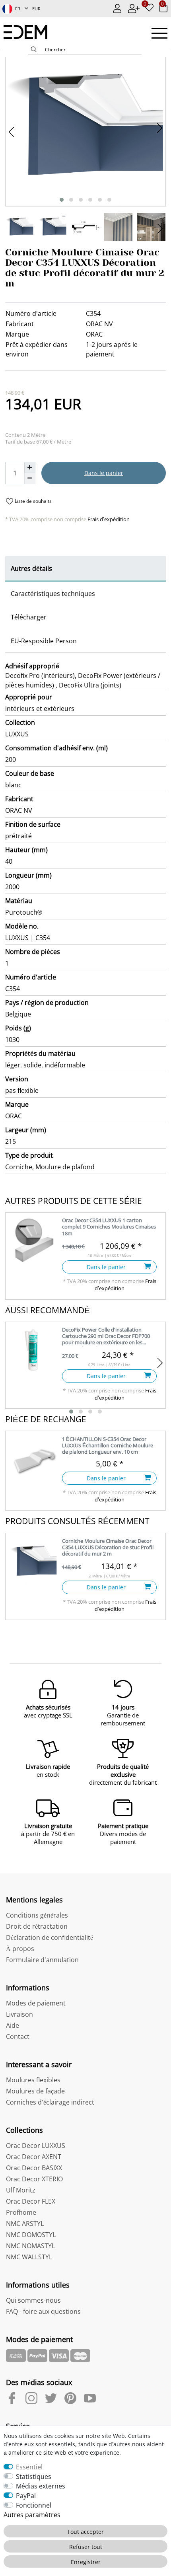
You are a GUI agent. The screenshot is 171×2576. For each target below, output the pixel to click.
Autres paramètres (32, 2515)
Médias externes (41, 2486)
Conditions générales (37, 1915)
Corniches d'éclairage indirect (50, 2102)
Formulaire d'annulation (42, 1960)
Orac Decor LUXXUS (36, 2146)
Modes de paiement (36, 2003)
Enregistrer (86, 2562)
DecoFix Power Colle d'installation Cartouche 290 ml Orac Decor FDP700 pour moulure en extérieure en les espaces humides (106, 1337)
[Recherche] (34, 50)
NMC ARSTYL (25, 2224)
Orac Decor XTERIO (34, 2179)
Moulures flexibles (33, 2080)
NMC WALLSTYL (29, 2257)
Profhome (21, 2212)
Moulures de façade (35, 2091)
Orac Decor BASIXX (34, 2168)
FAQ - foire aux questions (43, 2311)
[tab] (85, 569)
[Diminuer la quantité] (30, 479)
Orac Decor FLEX (31, 2201)
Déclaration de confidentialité (50, 1937)
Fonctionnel (34, 2505)
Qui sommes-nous (33, 2300)
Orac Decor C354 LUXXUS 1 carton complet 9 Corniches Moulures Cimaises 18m (109, 1227)
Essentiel (29, 2467)
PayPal (26, 2496)
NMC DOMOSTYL (31, 2235)
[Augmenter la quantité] (30, 467)
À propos (20, 1949)
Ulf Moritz (21, 2190)
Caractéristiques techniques (53, 594)
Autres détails (31, 569)
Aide (13, 2025)
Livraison (19, 2014)
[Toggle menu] (159, 33)
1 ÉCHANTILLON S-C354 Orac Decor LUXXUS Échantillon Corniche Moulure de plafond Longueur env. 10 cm (108, 1446)
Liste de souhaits (33, 501)
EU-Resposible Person (44, 641)
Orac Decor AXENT (34, 2157)
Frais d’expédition (108, 519)
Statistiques (34, 2477)
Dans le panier (104, 473)
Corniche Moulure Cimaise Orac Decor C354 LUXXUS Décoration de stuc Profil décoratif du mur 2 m (108, 1547)
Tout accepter (85, 2532)
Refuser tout (86, 2547)
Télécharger (29, 617)
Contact (18, 2037)
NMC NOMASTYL (30, 2246)
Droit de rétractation (37, 1926)
